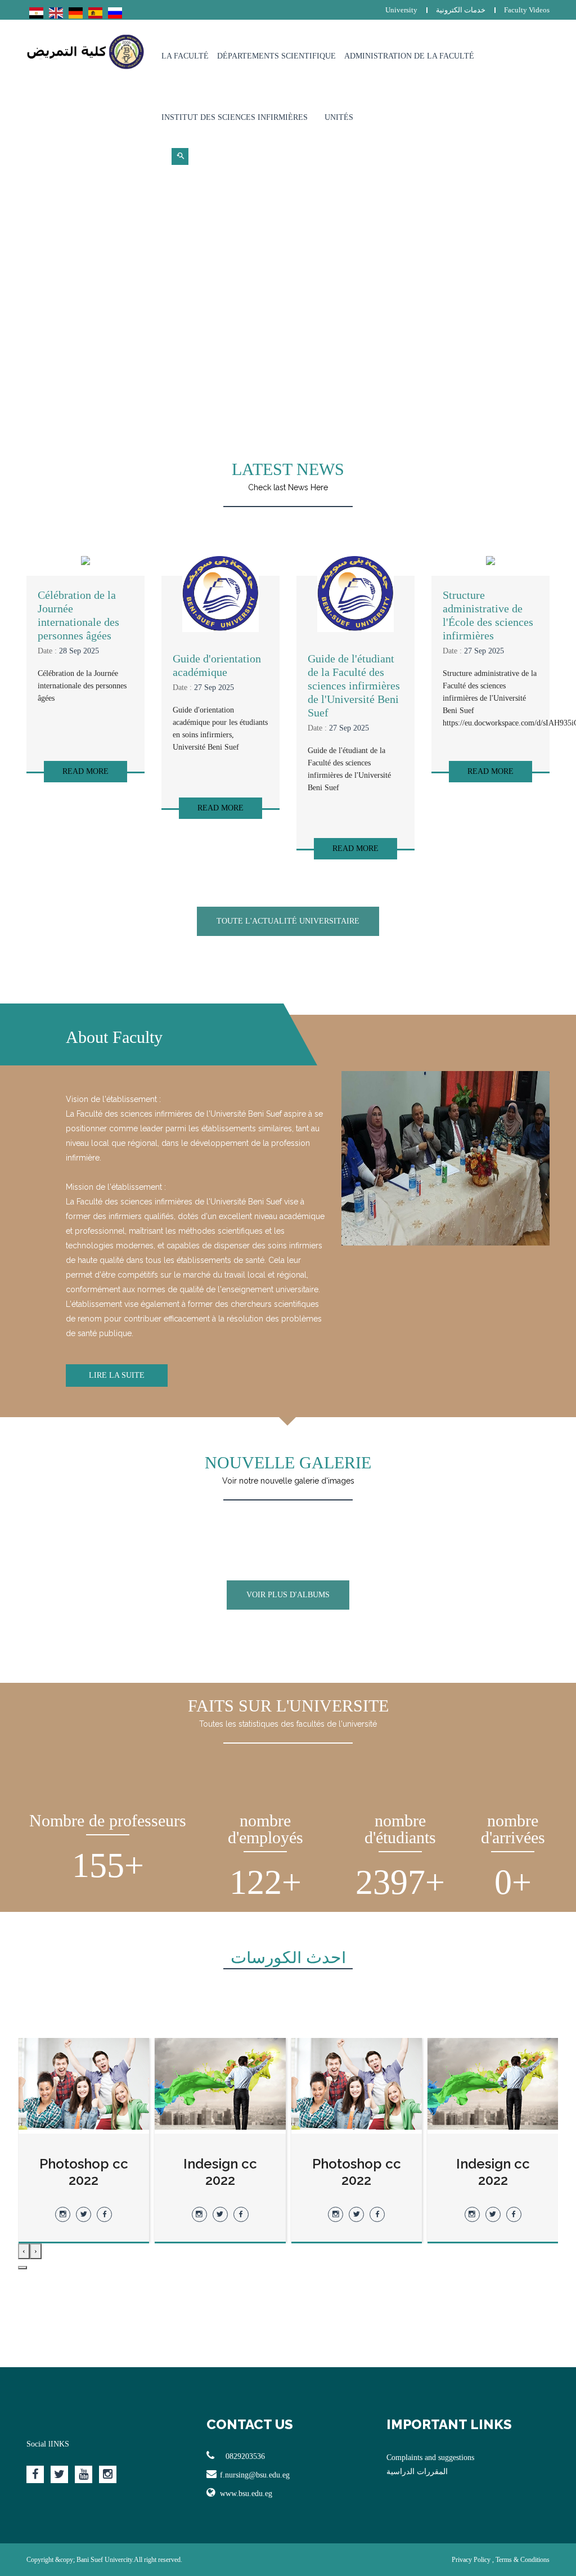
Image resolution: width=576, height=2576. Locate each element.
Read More (85, 771)
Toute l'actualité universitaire (288, 921)
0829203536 (244, 2456)
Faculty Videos (527, 10)
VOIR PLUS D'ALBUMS (288, 1595)
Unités (339, 117)
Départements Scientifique (276, 56)
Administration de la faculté (409, 56)
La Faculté (185, 56)
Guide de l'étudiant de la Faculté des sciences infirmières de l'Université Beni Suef (354, 686)
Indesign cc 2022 (356, 2172)
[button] (22, 2268)
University (401, 10)
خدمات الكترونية (461, 10)
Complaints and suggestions (430, 2458)
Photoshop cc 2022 (493, 2172)
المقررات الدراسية (417, 2472)
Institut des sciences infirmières (235, 117)
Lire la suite (117, 1375)
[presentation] (36, 2251)
